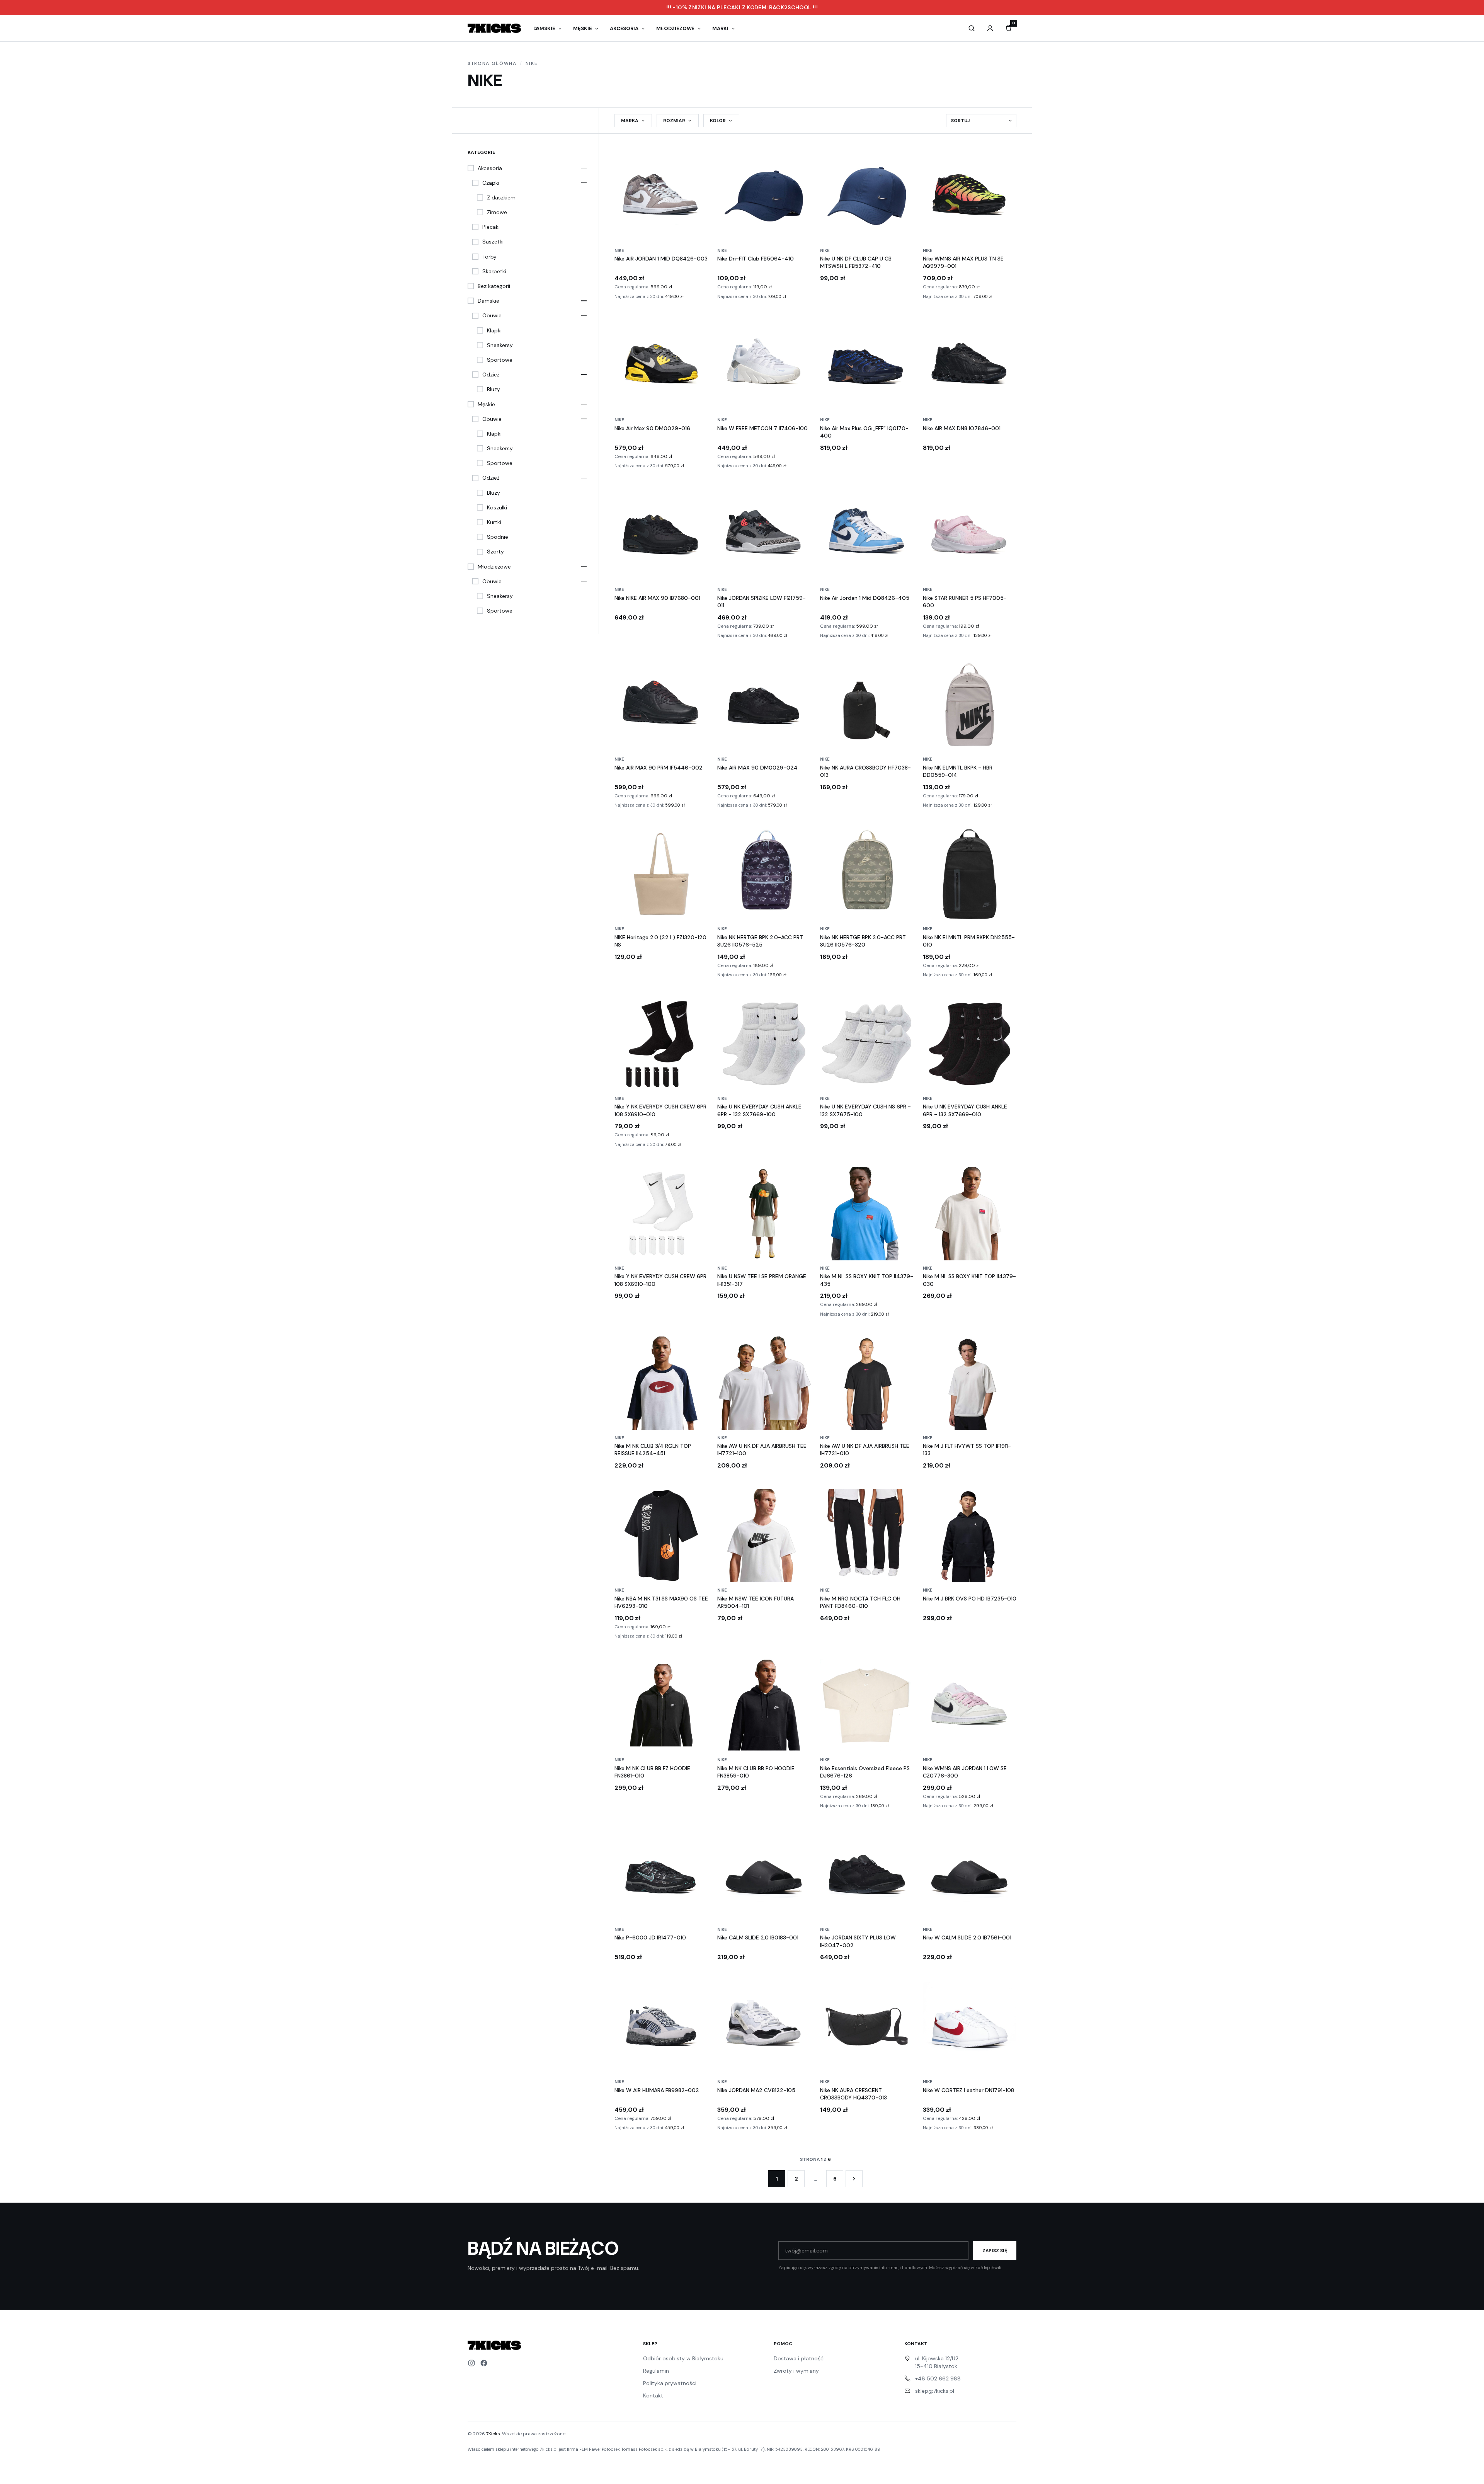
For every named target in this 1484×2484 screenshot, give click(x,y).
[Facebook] (484, 2363)
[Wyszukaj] (972, 28)
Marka (630, 121)
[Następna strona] (854, 2179)
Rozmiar (674, 121)
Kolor (718, 121)
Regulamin (656, 2371)
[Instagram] (471, 2363)
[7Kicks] (494, 28)
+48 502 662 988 (938, 2378)
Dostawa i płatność (799, 2358)
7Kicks (493, 2434)
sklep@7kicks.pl (935, 2391)
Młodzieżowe (675, 28)
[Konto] (990, 28)
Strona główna (492, 63)
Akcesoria (624, 28)
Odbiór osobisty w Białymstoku (683, 2358)
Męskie (583, 28)
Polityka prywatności (670, 2383)
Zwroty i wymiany (796, 2371)
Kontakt (653, 2395)
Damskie (545, 28)
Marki (720, 28)
